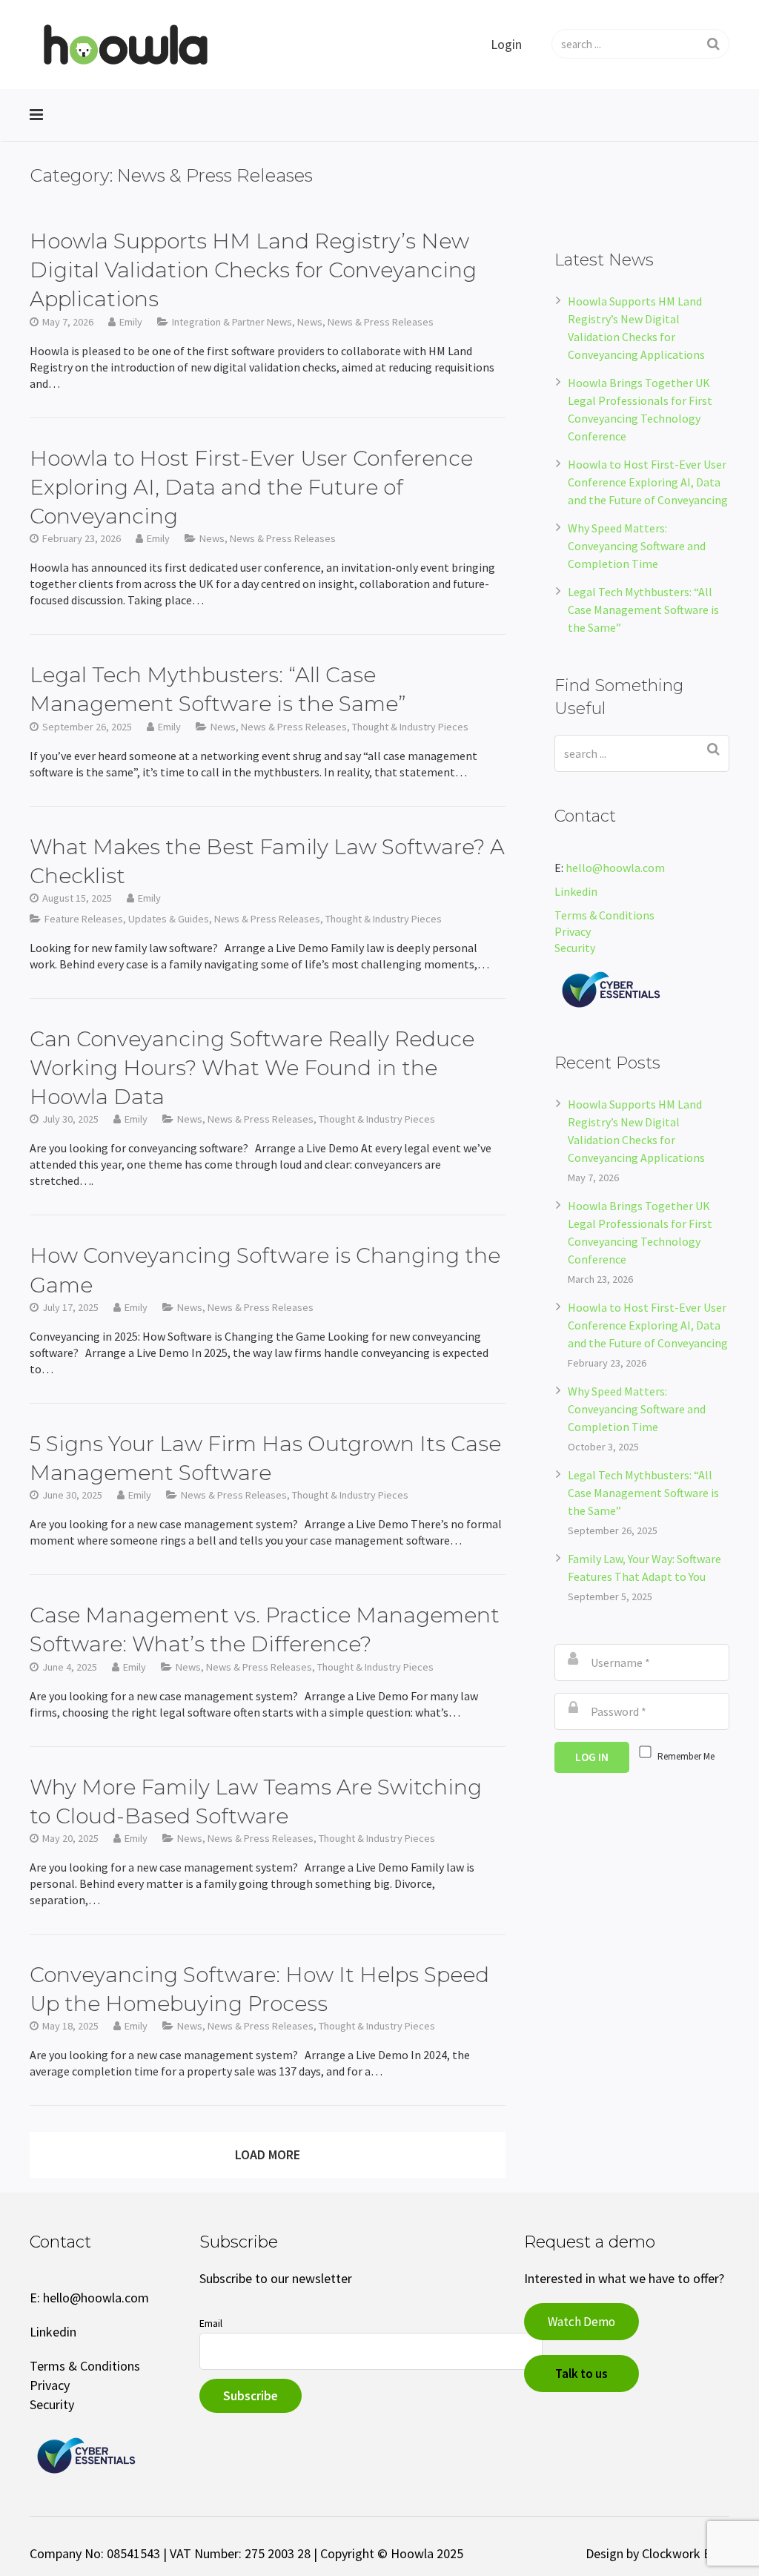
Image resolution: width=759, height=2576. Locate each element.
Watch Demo (581, 2322)
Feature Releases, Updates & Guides (127, 919)
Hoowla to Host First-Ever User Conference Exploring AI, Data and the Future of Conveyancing (648, 482)
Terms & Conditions (604, 915)
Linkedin (576, 891)
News (310, 322)
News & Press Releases (381, 322)
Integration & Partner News (232, 322)
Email (211, 2323)
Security (576, 948)
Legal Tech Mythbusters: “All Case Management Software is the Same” (643, 610)
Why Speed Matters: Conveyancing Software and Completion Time (637, 546)
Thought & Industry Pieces (410, 727)
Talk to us (581, 2374)
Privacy (573, 931)
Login (506, 44)
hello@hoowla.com (615, 868)
